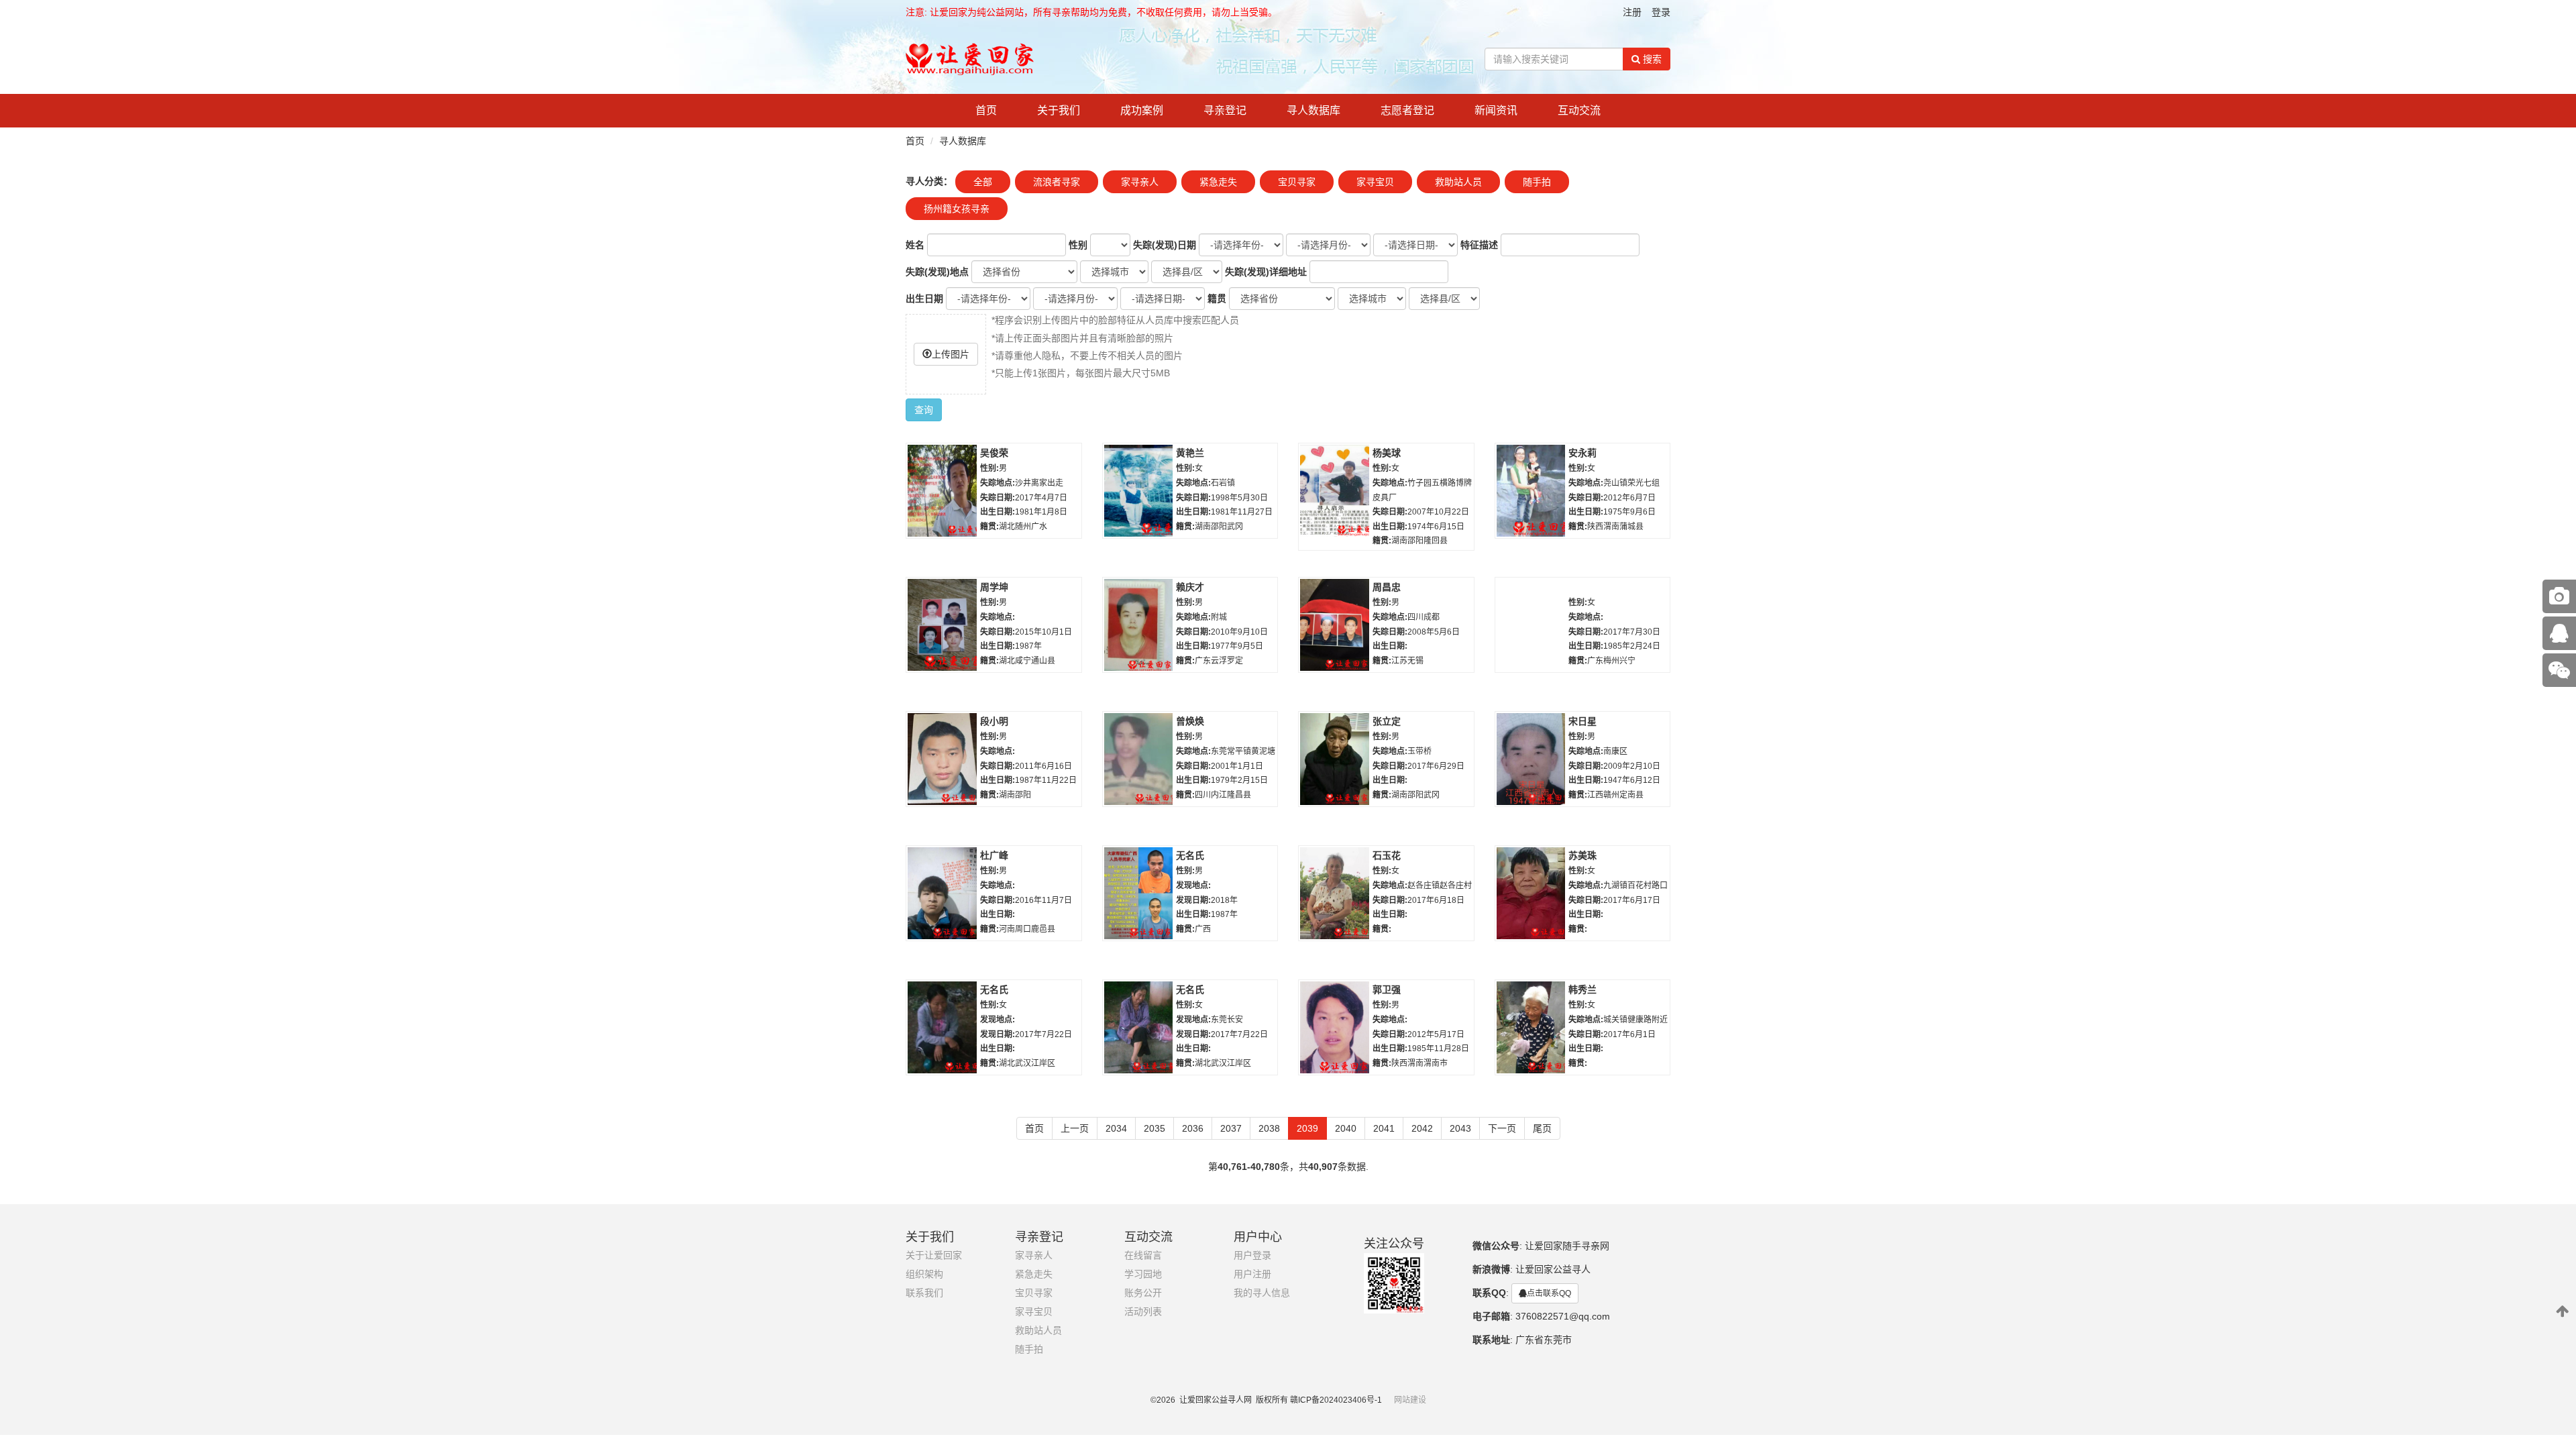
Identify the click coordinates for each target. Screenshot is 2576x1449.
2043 (1460, 1128)
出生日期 (924, 299)
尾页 (1542, 1128)
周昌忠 (1387, 587)
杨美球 (1387, 453)
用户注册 (1252, 1274)
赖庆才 (1190, 587)
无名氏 (1190, 855)
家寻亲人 (1140, 182)
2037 (1231, 1128)
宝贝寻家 (1297, 182)
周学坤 (994, 587)
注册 (1632, 12)
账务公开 (1143, 1293)
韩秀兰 (1582, 989)
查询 (924, 410)
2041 (1384, 1128)
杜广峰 (994, 855)
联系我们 (924, 1293)
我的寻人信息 (1262, 1293)
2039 (1307, 1128)
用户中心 (1258, 1237)
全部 (983, 182)
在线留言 (1143, 1255)
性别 (1078, 245)
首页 (986, 110)
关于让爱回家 (934, 1255)
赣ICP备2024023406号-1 (1336, 1400)
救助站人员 (1458, 182)
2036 (1193, 1128)
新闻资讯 (1496, 110)
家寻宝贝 (1375, 182)
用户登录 (1252, 1255)
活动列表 (1143, 1312)
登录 (1661, 12)
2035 (1155, 1128)
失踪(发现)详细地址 (1266, 272)
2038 (1269, 1128)
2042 (1422, 1128)
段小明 (994, 721)
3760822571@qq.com (1563, 1316)
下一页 (1502, 1128)
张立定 (1387, 721)
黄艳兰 (1190, 453)
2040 (1346, 1128)
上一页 (1075, 1128)
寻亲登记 (1225, 110)
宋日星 (1582, 721)
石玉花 (1387, 855)
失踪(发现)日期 (1165, 245)
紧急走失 (1218, 182)
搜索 (1651, 59)
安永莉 (1582, 453)
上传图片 (951, 354)
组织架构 (924, 1274)
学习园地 (1143, 1274)
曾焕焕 (1190, 721)
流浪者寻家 (1057, 182)
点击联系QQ (1549, 1293)
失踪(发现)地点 (937, 272)
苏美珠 (1582, 855)
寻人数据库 (1313, 110)
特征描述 (1479, 245)
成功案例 (1142, 110)
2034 (1116, 1128)
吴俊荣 (994, 453)
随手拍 (1537, 182)
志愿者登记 (1407, 110)
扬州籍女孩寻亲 (957, 209)
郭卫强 (1387, 989)
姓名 (915, 245)
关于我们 (1059, 110)
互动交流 (1579, 110)
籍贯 (1217, 299)
